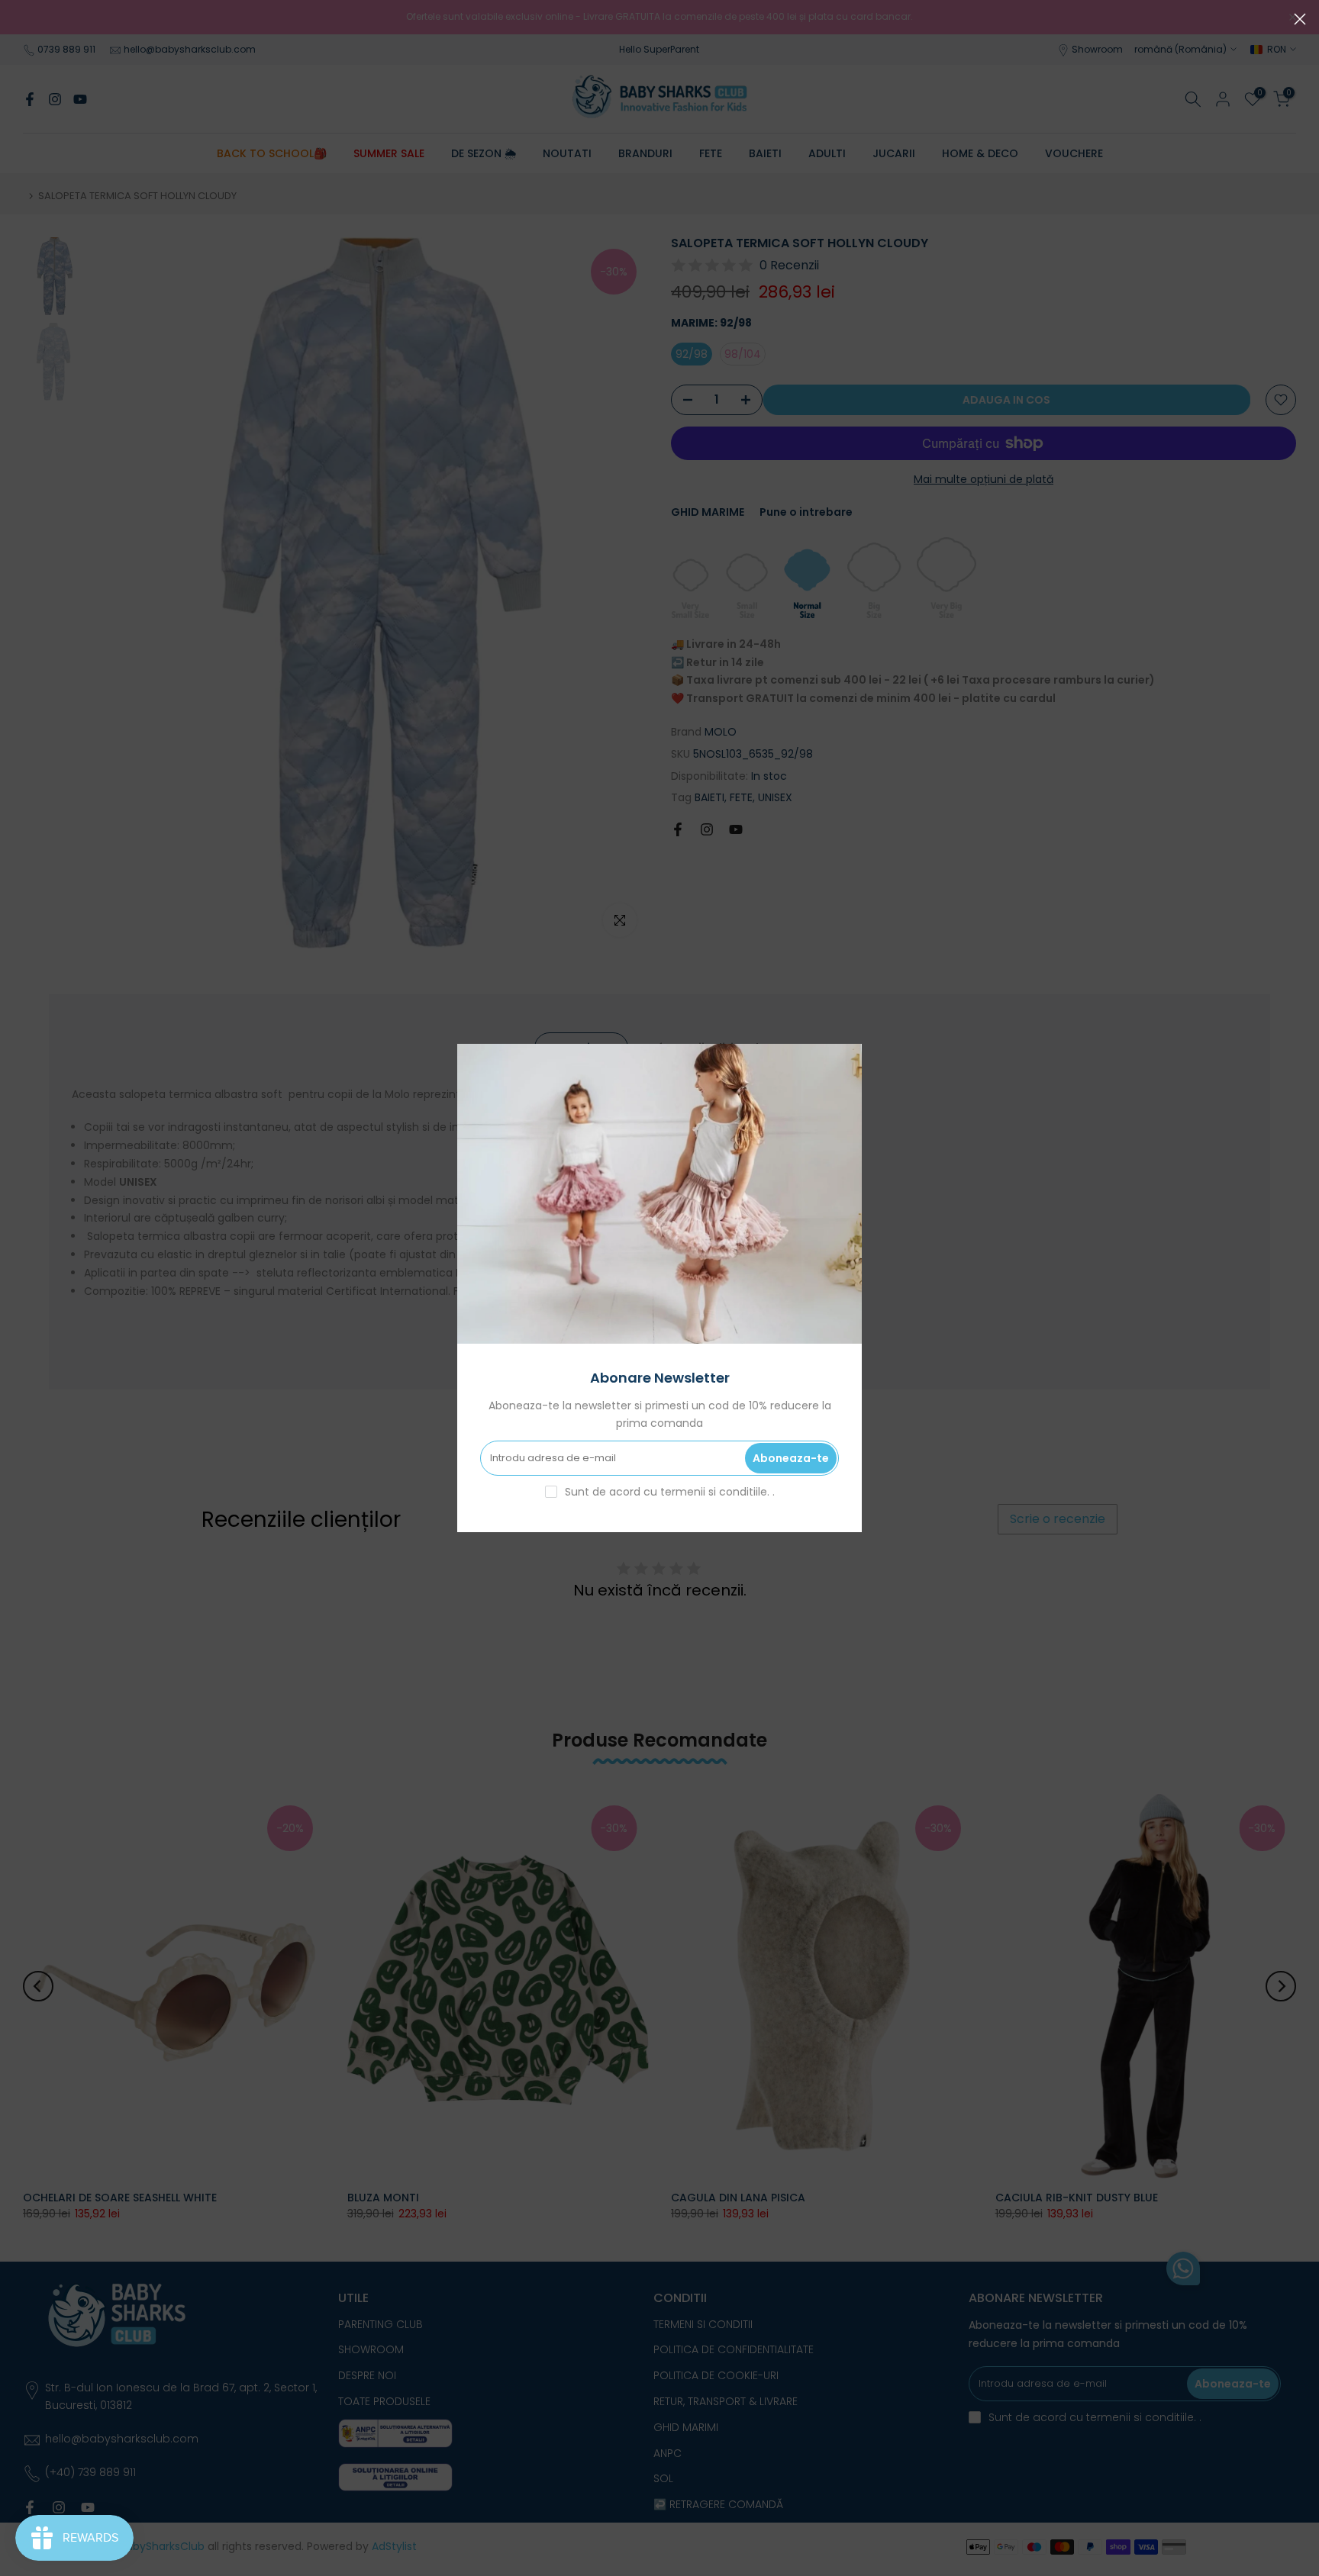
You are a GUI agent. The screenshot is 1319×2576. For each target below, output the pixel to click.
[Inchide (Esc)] (1300, 19)
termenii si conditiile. (716, 1492)
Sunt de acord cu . (670, 1492)
